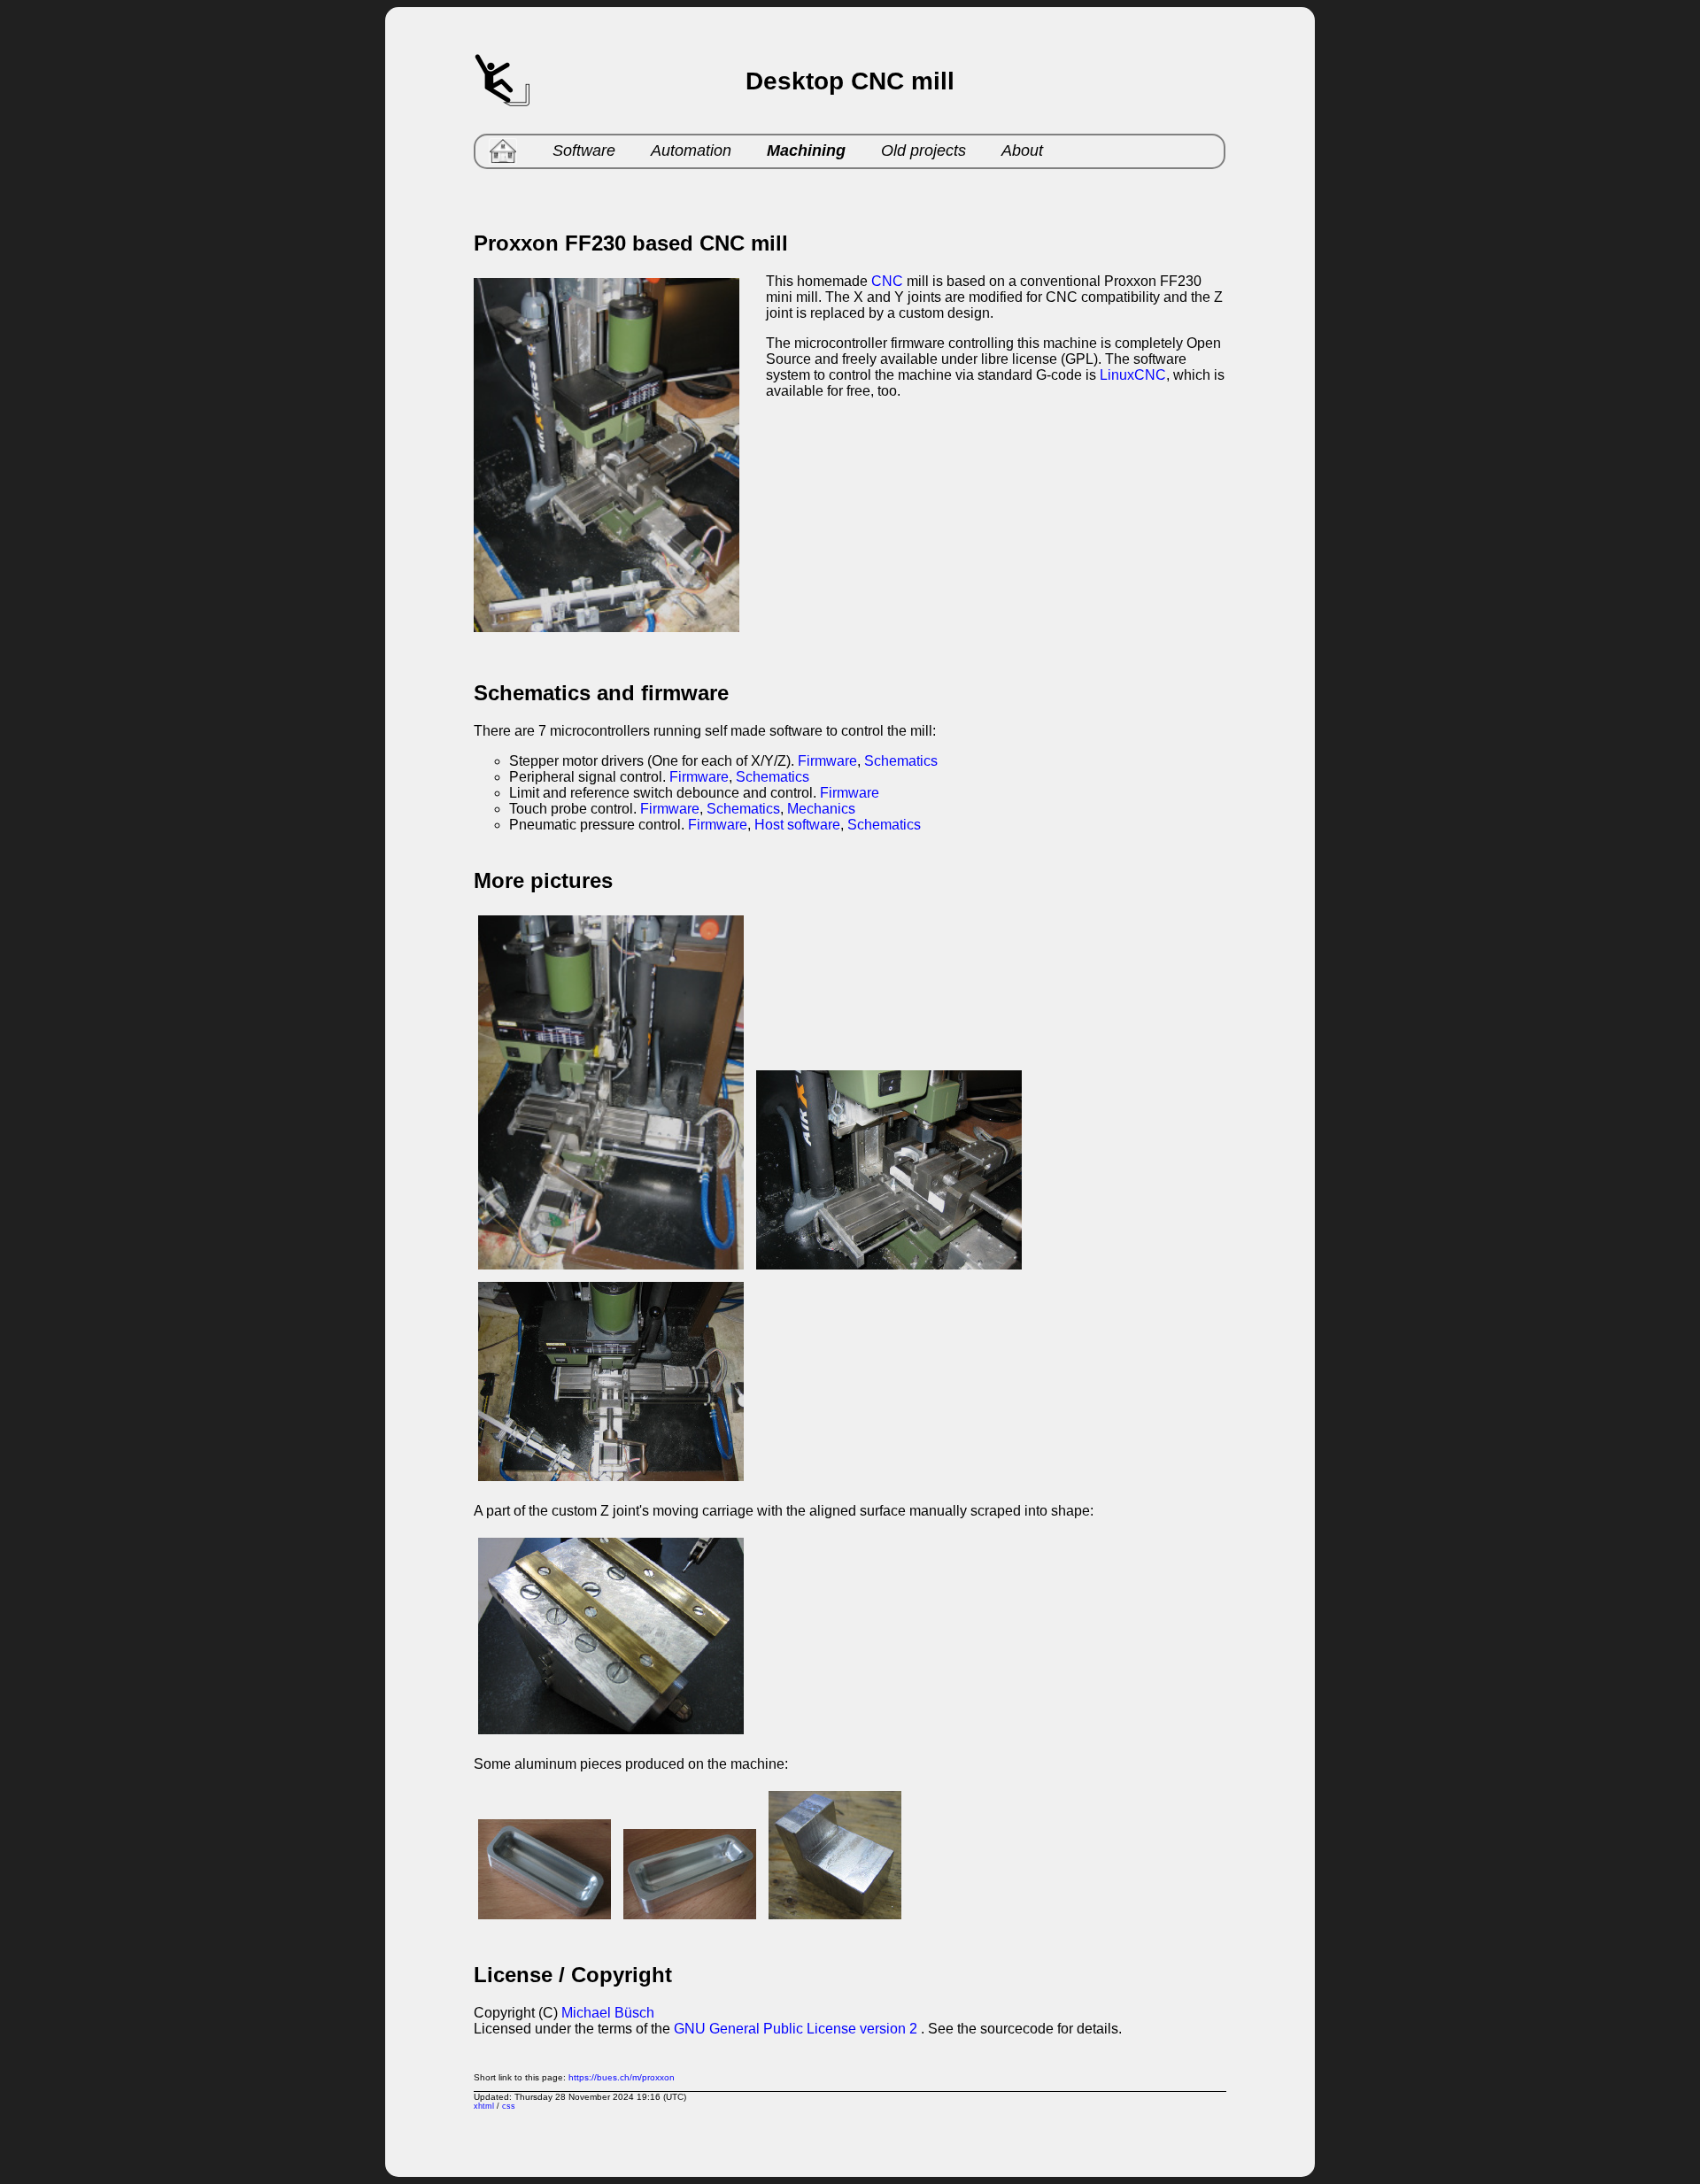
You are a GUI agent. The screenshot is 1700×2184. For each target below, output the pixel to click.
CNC (887, 281)
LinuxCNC (1133, 375)
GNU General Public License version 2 (796, 2029)
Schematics (901, 761)
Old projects (923, 150)
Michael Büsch (608, 2013)
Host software (797, 825)
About (1022, 150)
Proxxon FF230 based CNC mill (631, 243)
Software (584, 150)
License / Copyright (573, 1975)
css (509, 2106)
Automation (691, 150)
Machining (806, 150)
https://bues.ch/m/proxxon (622, 2077)
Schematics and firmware (601, 693)
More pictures (543, 880)
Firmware (827, 761)
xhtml (484, 2106)
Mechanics (821, 809)
